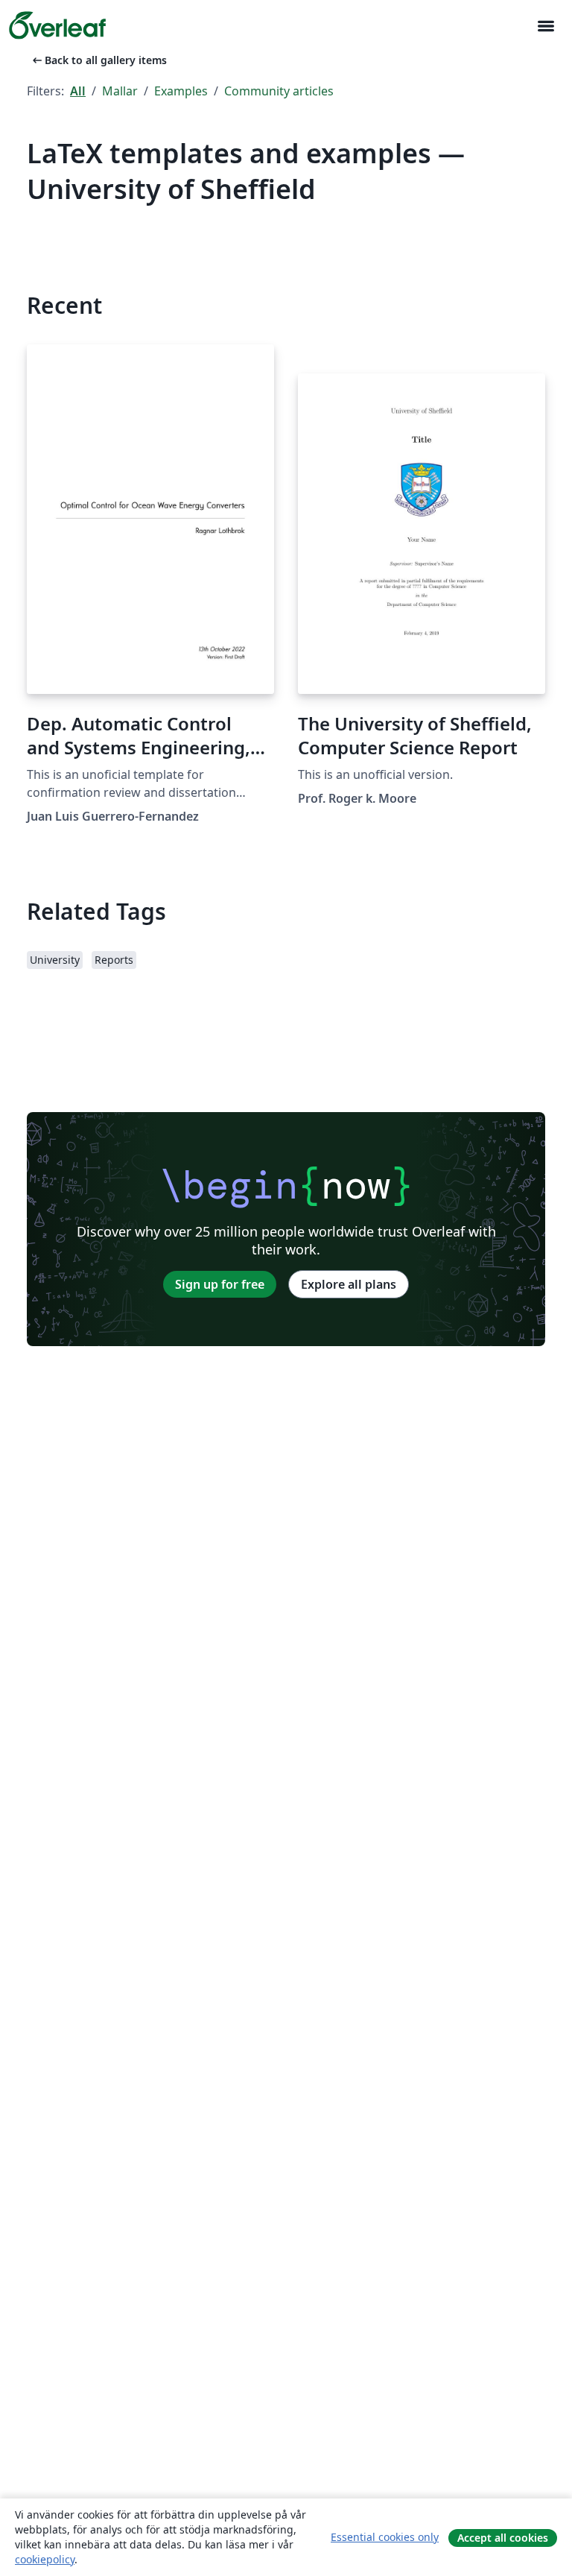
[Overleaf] (57, 25)
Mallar (120, 91)
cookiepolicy (45, 2559)
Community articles (279, 91)
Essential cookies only (385, 2537)
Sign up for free (220, 1284)
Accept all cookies (503, 2538)
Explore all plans (349, 1284)
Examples (181, 91)
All (78, 91)
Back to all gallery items (98, 60)
